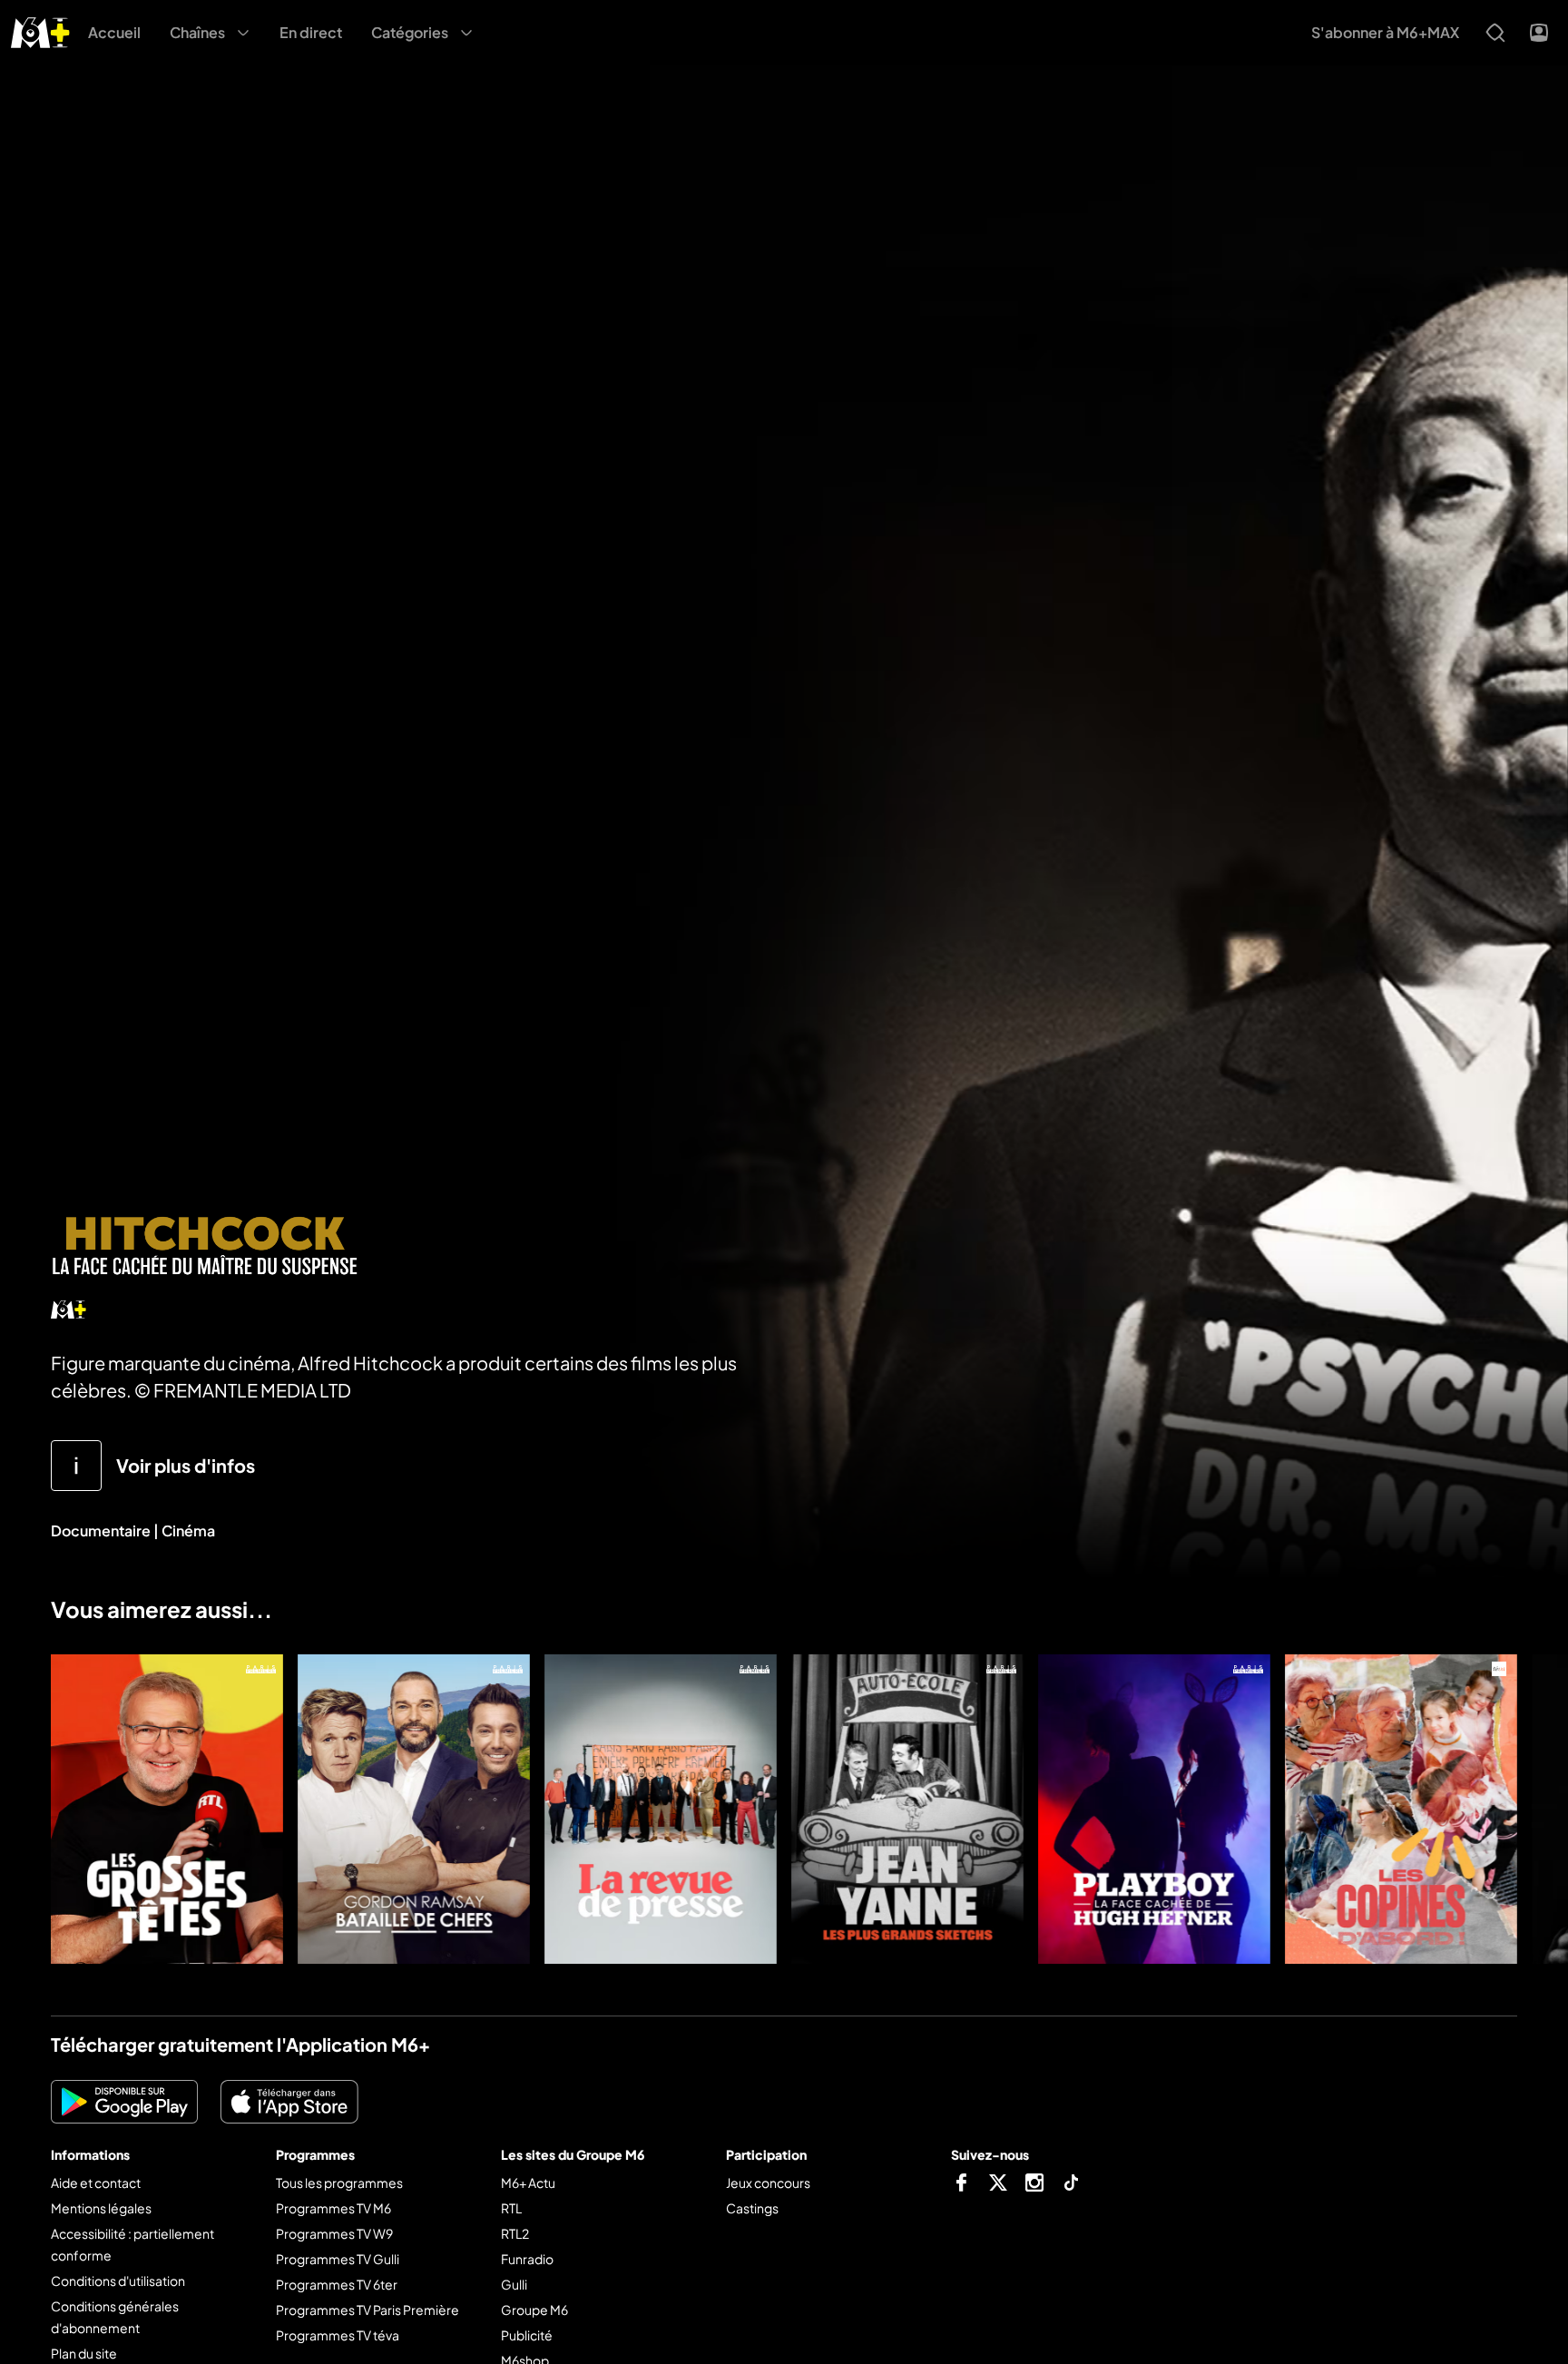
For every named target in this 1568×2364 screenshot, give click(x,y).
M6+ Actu (528, 2183)
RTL (511, 2208)
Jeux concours (768, 2183)
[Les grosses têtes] (167, 1809)
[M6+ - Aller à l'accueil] (40, 30)
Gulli (514, 2284)
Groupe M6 (534, 2310)
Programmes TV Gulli (338, 2259)
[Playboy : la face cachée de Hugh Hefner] (1154, 1809)
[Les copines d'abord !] (1401, 1809)
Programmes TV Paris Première (367, 2310)
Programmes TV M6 (333, 2208)
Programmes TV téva (338, 2335)
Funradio (527, 2259)
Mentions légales (101, 2208)
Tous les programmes (339, 2183)
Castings (752, 2208)
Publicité (527, 2335)
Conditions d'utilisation (118, 2281)
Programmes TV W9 (334, 2233)
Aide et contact (96, 2183)
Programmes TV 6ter (337, 2284)
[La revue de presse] (661, 1809)
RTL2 (515, 2233)
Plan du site (84, 2353)
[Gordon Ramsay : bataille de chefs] (414, 1809)
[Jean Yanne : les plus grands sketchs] (907, 1809)
